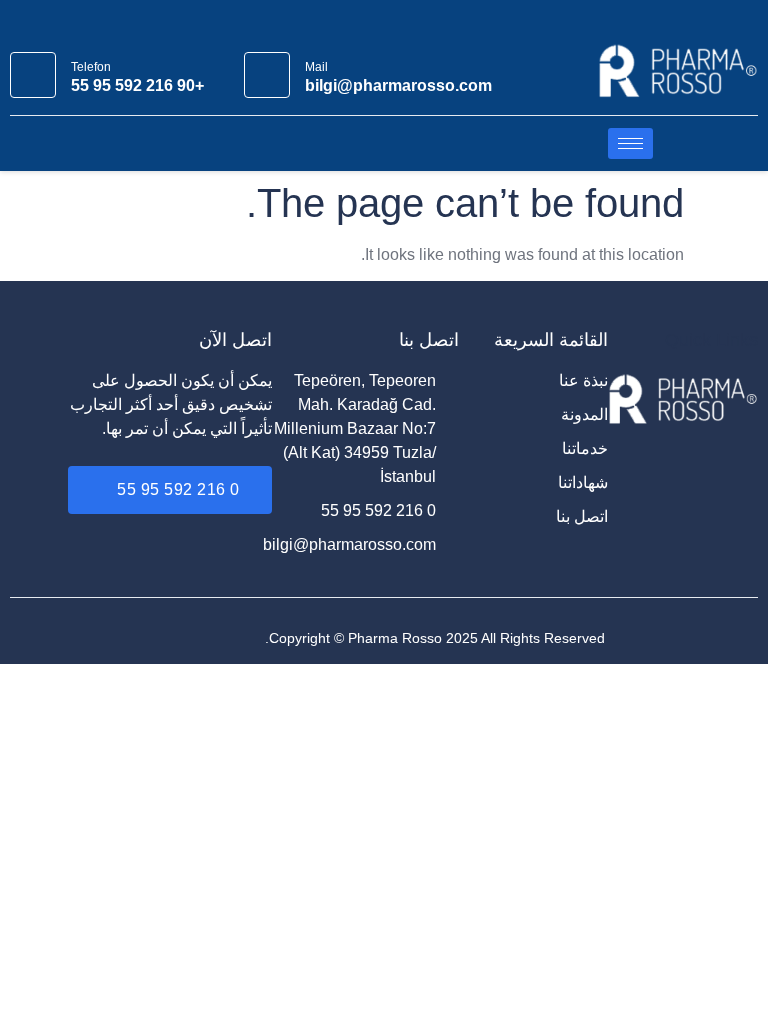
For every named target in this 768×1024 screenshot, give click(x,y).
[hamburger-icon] (630, 143)
